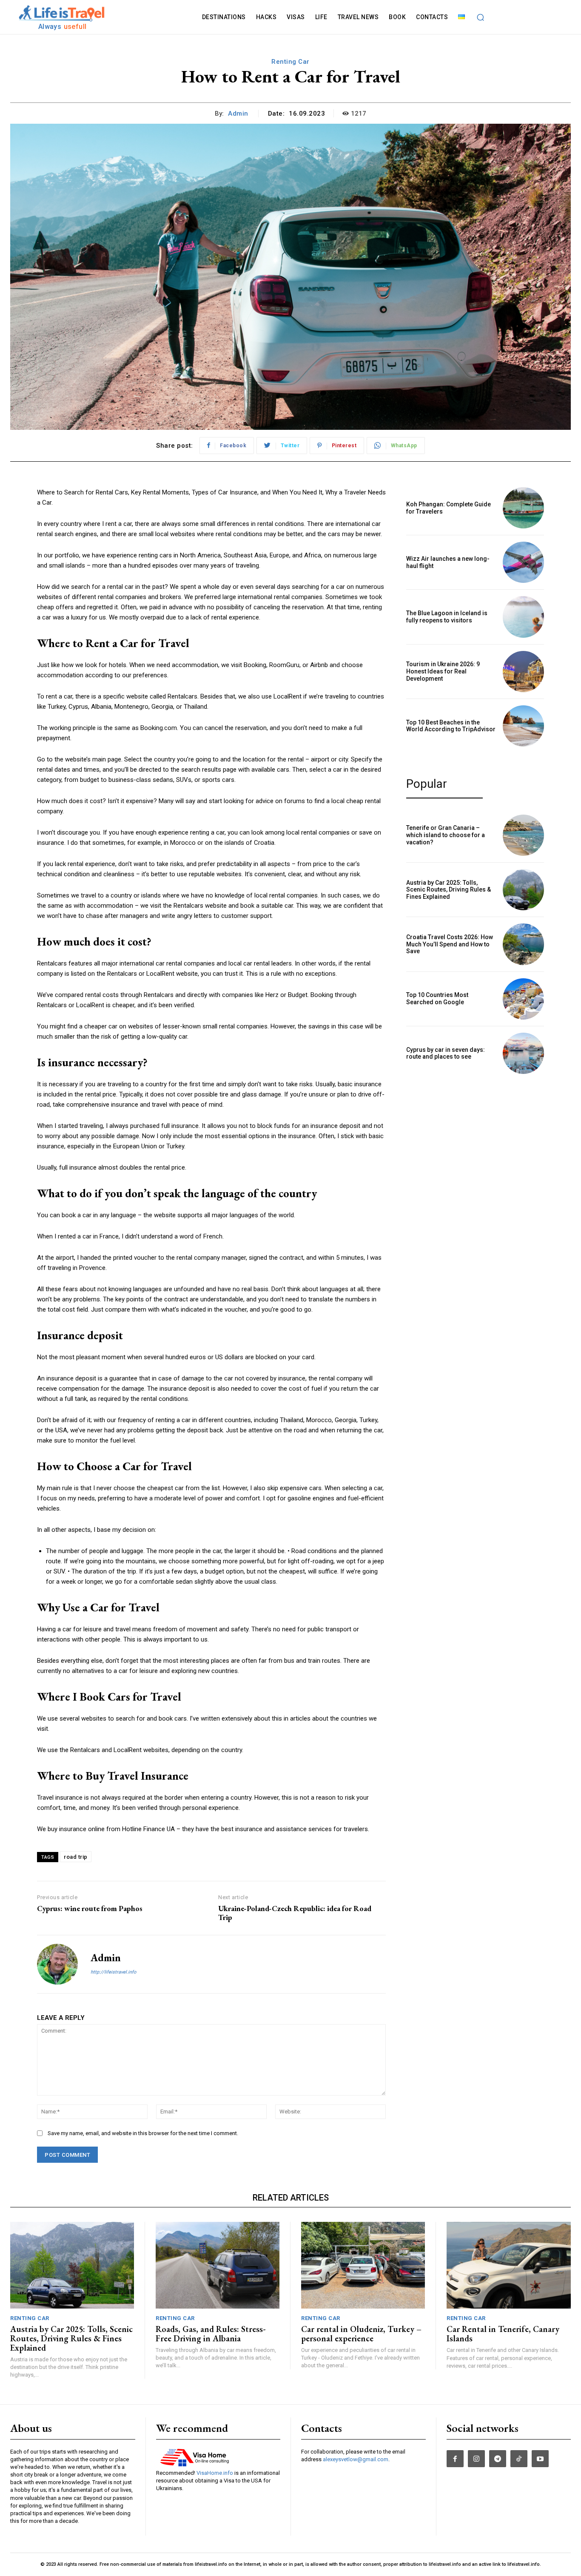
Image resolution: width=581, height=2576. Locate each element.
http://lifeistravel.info (113, 1972)
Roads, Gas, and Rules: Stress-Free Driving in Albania (211, 2334)
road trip (76, 1857)
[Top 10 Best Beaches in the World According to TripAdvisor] (523, 726)
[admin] (57, 1964)
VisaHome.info (215, 2473)
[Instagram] (476, 2459)
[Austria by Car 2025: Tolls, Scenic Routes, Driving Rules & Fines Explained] (523, 890)
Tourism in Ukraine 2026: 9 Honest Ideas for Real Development (443, 671)
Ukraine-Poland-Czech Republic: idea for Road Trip (295, 1913)
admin (238, 114)
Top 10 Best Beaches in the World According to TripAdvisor (451, 726)
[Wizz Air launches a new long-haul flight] (523, 562)
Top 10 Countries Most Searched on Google (437, 998)
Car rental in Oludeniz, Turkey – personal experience (361, 2334)
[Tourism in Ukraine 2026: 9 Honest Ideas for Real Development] (523, 672)
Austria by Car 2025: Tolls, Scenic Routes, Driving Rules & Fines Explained (449, 890)
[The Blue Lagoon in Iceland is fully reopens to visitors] (523, 617)
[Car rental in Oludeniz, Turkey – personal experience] (363, 2265)
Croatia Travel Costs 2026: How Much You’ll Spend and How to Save (450, 944)
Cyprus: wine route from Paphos (90, 1908)
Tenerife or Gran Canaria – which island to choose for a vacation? (446, 835)
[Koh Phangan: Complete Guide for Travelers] (523, 508)
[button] (480, 17)
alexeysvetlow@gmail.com (356, 2459)
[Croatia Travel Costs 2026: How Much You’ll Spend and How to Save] (523, 944)
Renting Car (290, 62)
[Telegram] (498, 2459)
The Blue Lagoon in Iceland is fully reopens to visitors (447, 617)
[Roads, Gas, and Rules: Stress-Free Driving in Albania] (218, 2265)
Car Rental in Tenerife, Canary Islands (503, 2334)
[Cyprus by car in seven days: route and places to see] (523, 1053)
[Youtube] (540, 2459)
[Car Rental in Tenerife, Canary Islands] (509, 2265)
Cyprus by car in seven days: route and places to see (446, 1053)
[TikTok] (519, 2459)
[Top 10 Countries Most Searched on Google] (523, 999)
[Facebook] (455, 2459)
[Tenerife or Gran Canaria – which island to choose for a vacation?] (523, 835)
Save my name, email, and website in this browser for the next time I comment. (143, 2133)
